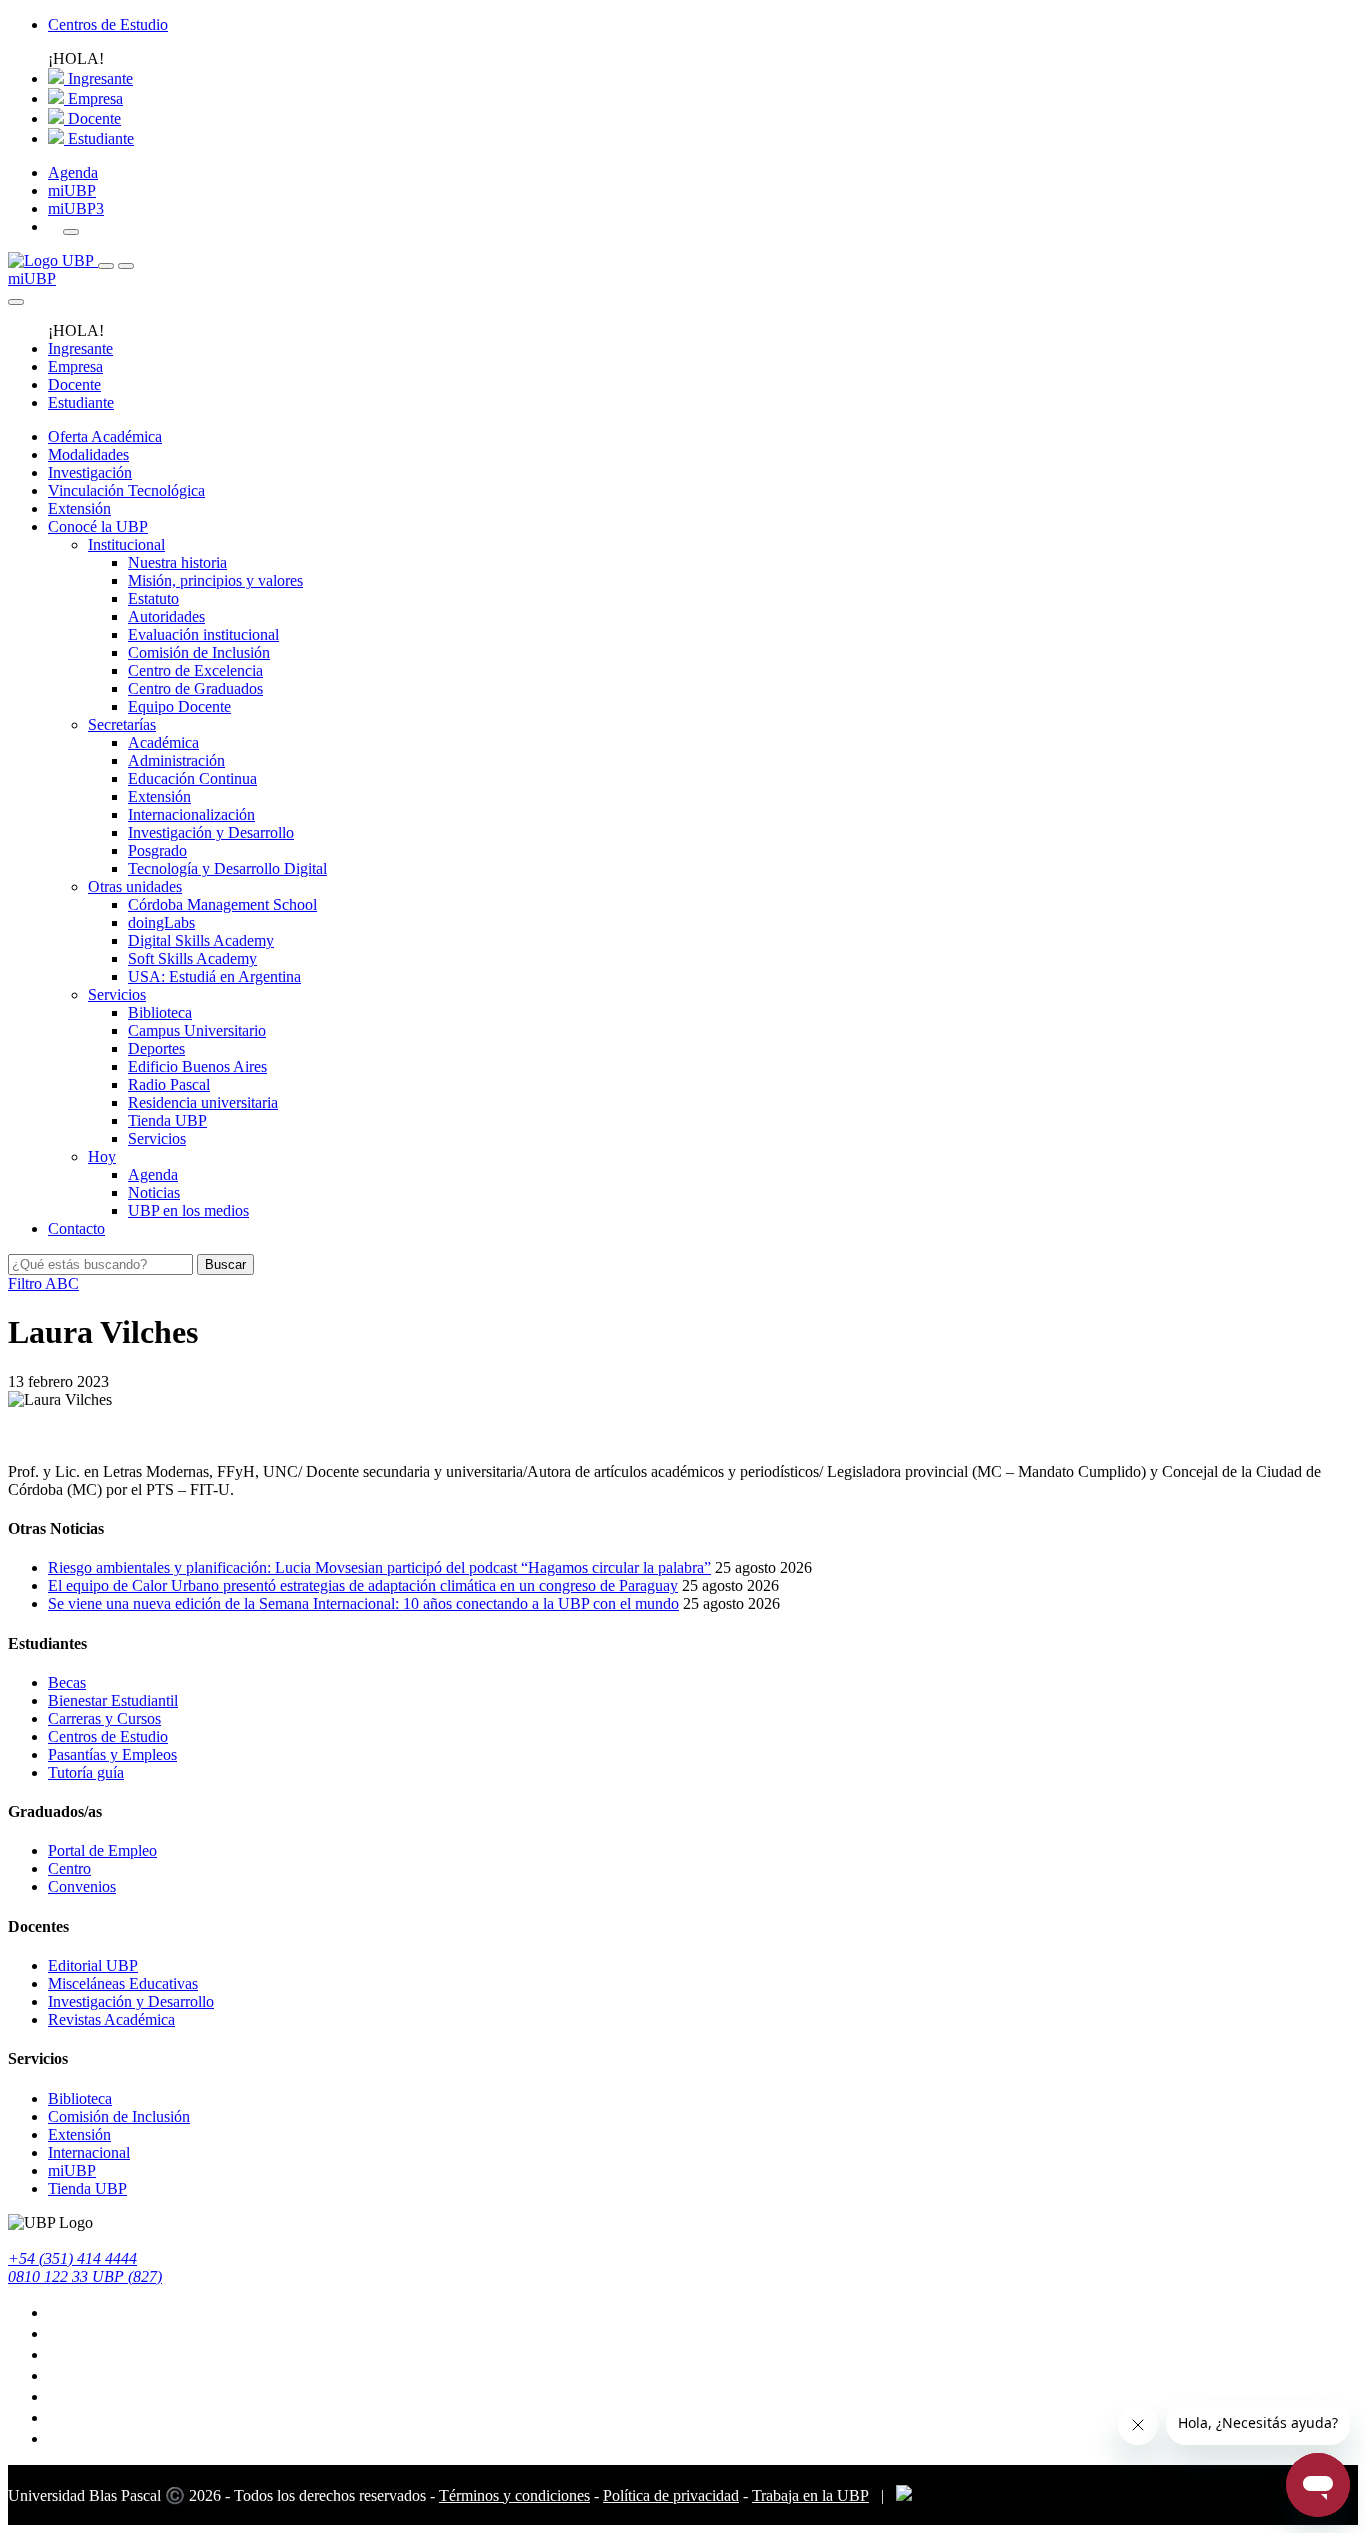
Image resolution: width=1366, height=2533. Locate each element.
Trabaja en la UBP (810, 2495)
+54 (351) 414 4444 (72, 2258)
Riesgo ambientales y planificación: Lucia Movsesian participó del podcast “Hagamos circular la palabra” (379, 1567)
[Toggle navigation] (106, 266)
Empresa (93, 98)
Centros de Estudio (108, 24)
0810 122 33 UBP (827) (85, 2276)
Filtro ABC (43, 1283)
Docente (92, 118)
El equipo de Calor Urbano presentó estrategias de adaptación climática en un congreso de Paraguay (363, 1585)
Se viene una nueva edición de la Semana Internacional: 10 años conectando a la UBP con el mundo (363, 1603)
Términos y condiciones (514, 2495)
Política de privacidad (671, 2495)
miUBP (72, 190)
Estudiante (99, 138)
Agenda (73, 172)
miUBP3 (76, 208)
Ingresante (98, 78)
